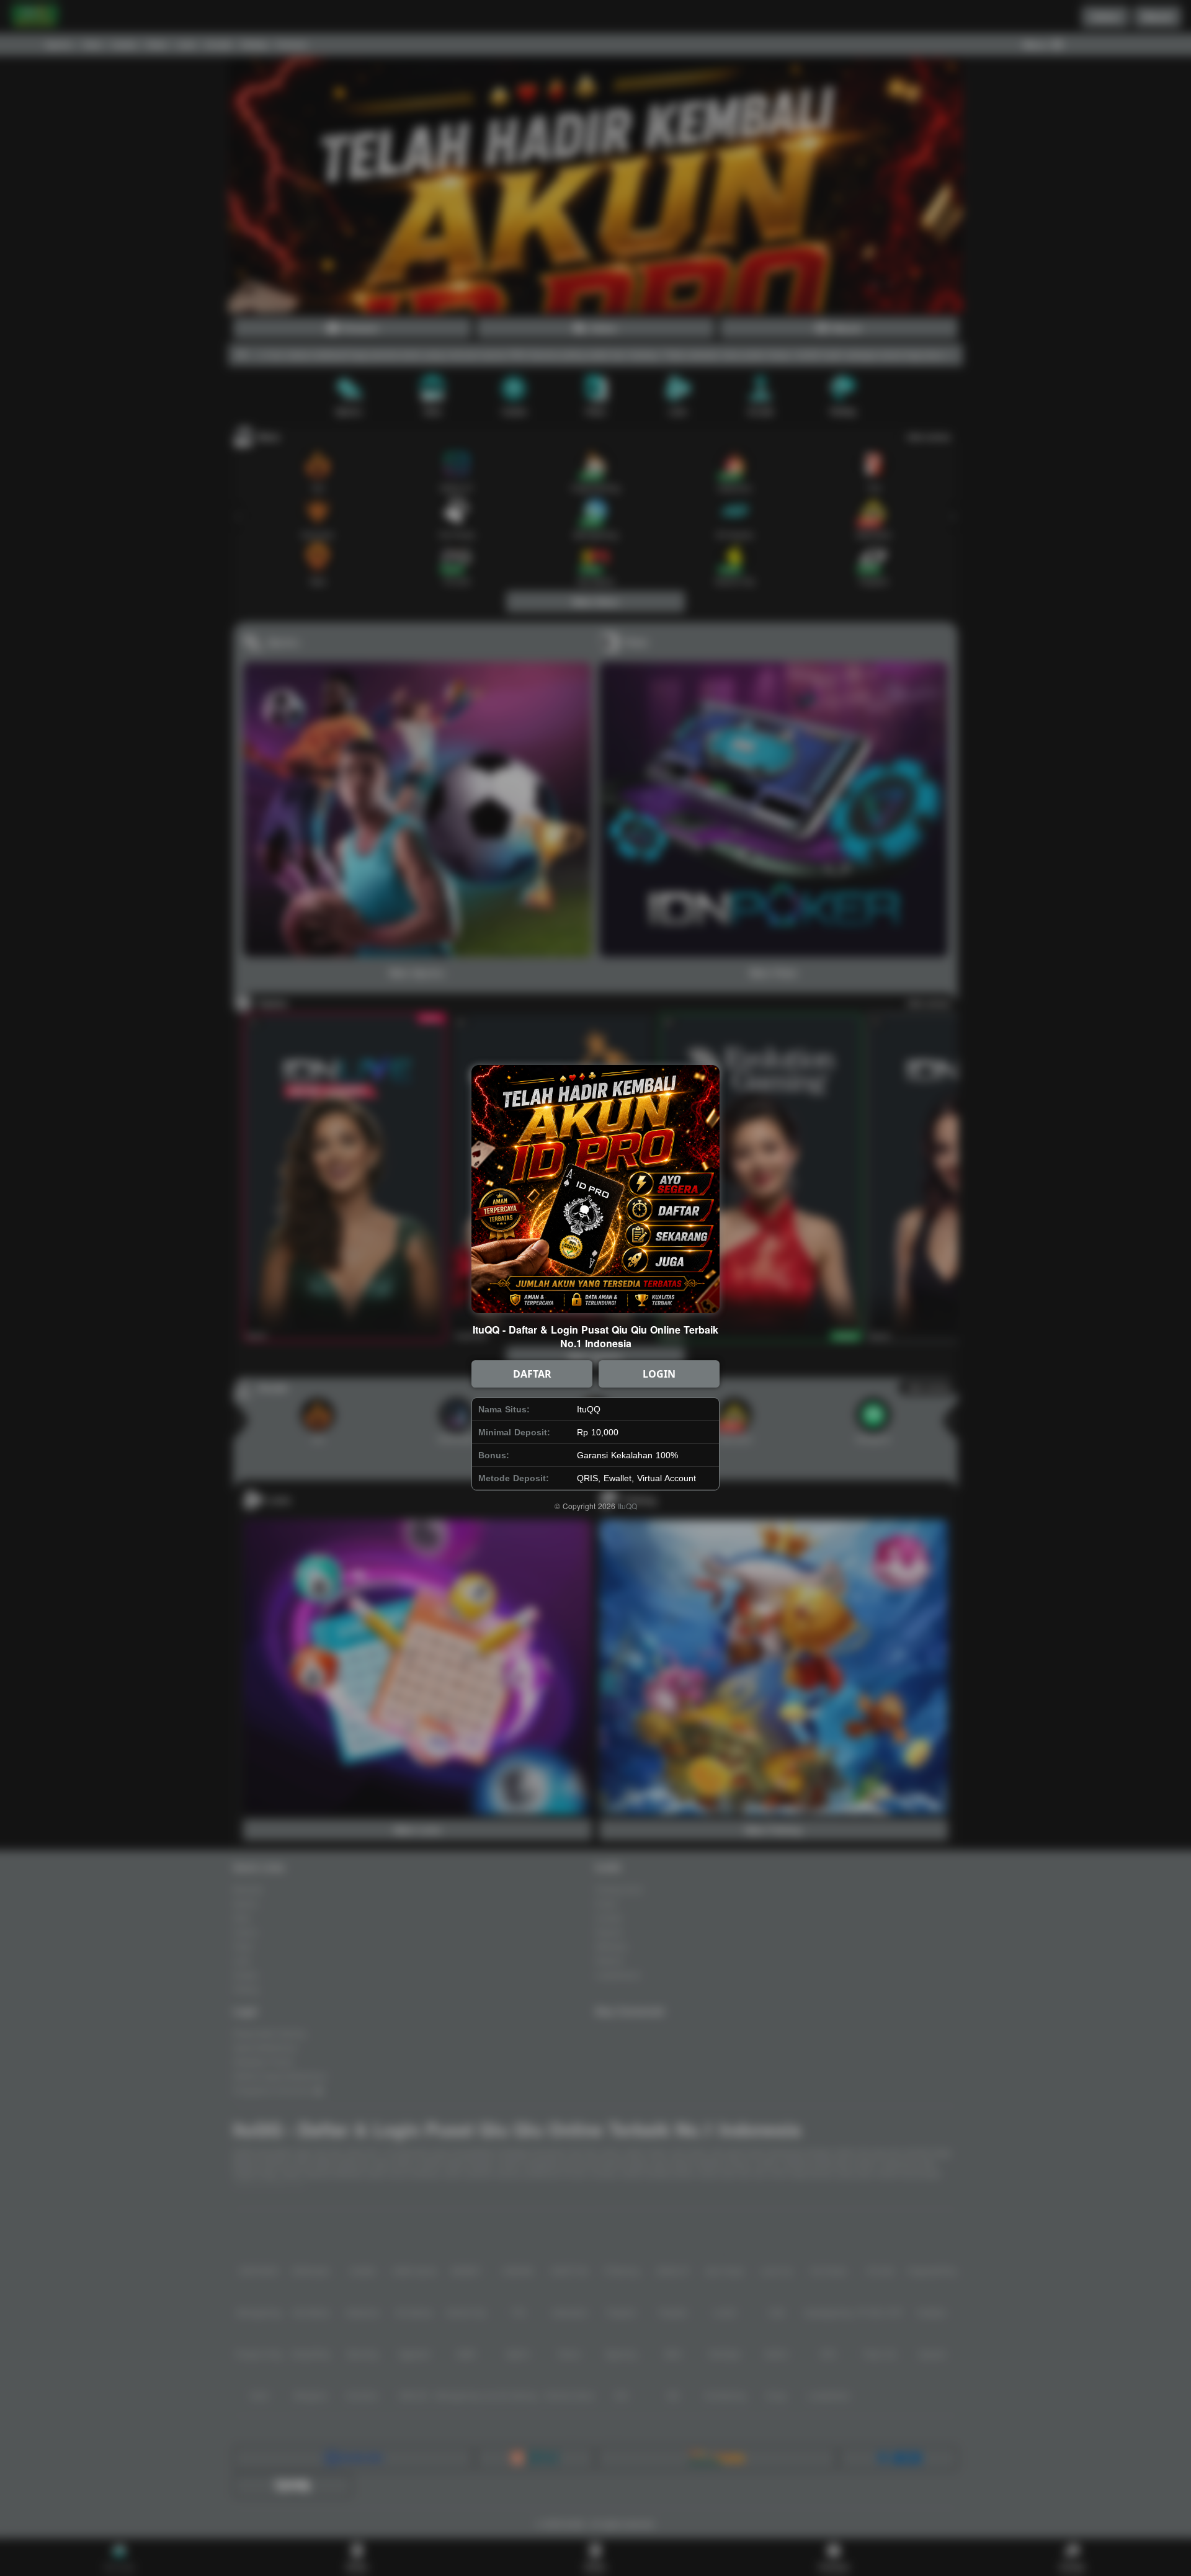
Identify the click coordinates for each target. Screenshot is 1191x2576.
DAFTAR (532, 1374)
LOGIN (659, 1374)
